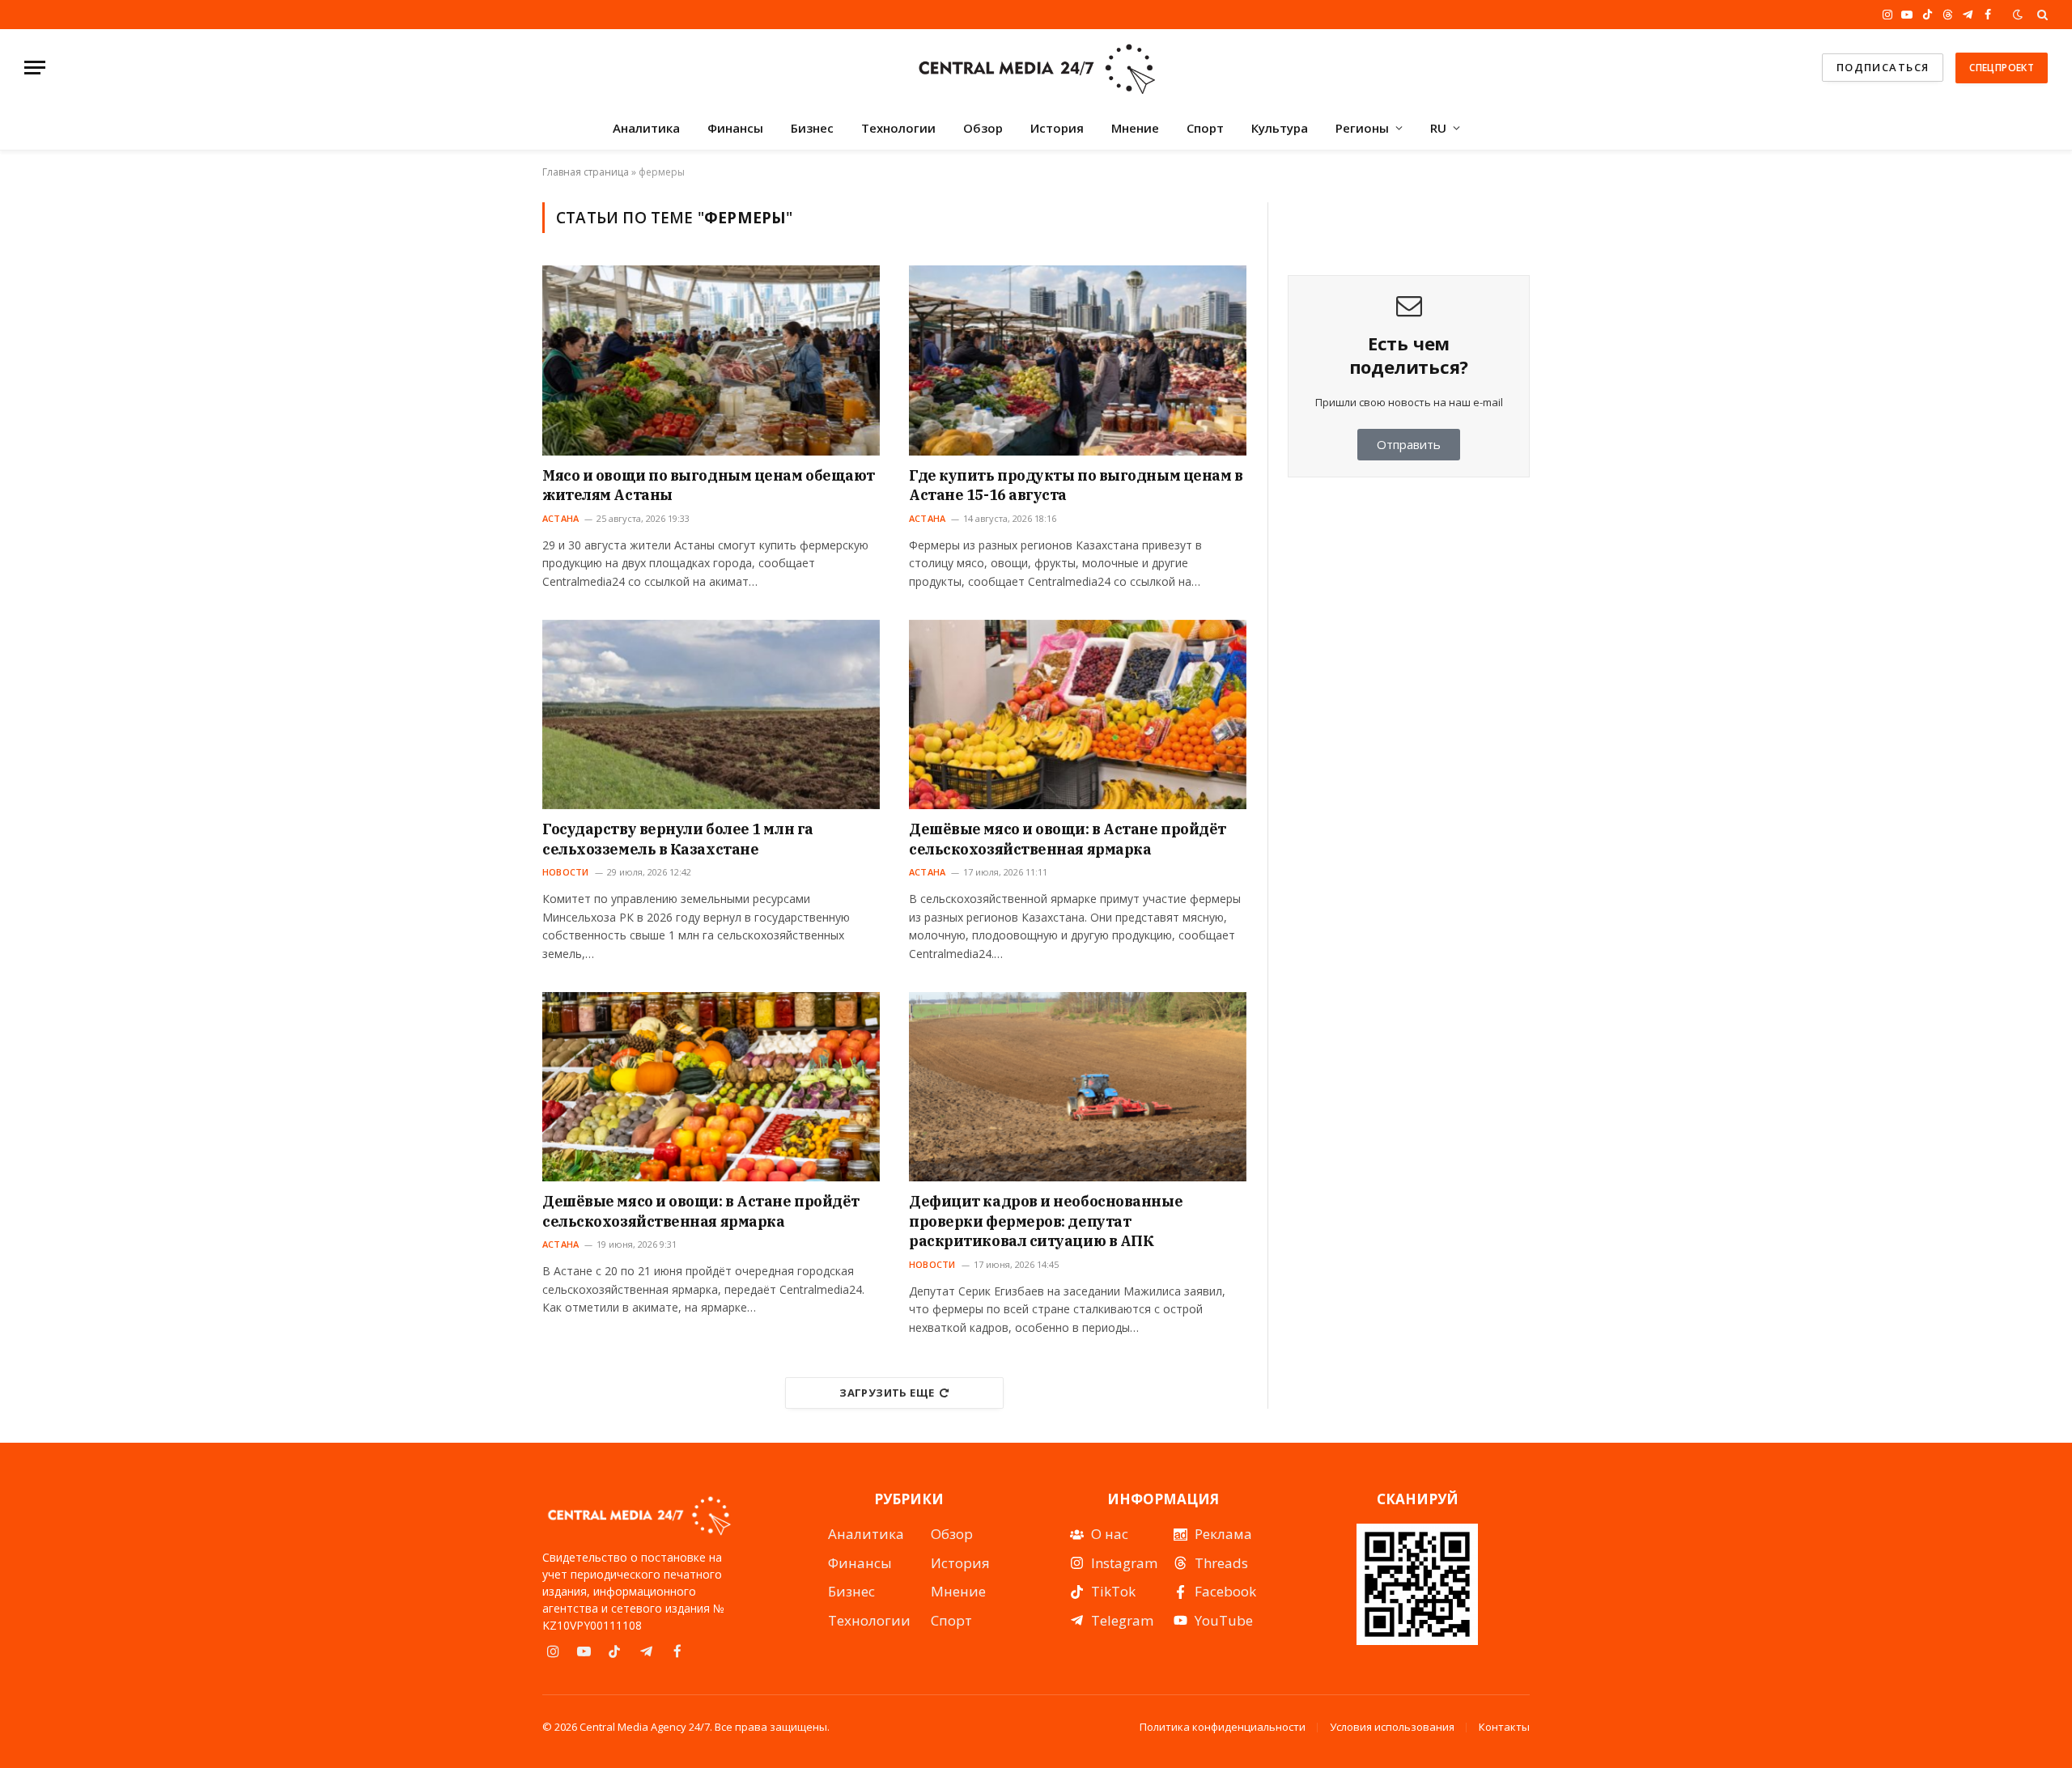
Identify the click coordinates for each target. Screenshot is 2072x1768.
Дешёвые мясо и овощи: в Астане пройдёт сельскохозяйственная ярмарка (1068, 839)
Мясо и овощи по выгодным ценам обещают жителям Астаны (709, 485)
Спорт (1205, 128)
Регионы (1362, 128)
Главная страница (586, 172)
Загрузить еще (887, 1393)
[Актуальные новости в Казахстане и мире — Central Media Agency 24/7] (1036, 68)
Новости (566, 872)
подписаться (1883, 67)
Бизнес (812, 128)
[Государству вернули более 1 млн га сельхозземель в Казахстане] (711, 714)
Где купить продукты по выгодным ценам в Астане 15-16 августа (1076, 485)
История (1057, 128)
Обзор (983, 128)
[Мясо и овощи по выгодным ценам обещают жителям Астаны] (711, 360)
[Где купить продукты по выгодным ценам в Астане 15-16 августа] (1078, 360)
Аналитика (646, 128)
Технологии (898, 128)
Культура (1280, 128)
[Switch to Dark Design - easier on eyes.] (2018, 15)
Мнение (1135, 128)
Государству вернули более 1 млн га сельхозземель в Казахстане (678, 839)
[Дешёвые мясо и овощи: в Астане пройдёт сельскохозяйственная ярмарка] (1078, 714)
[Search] (2041, 15)
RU (1438, 128)
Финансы (735, 128)
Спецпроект (2002, 68)
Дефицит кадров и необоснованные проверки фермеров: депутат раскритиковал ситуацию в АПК (1046, 1221)
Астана (560, 518)
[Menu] (35, 68)
